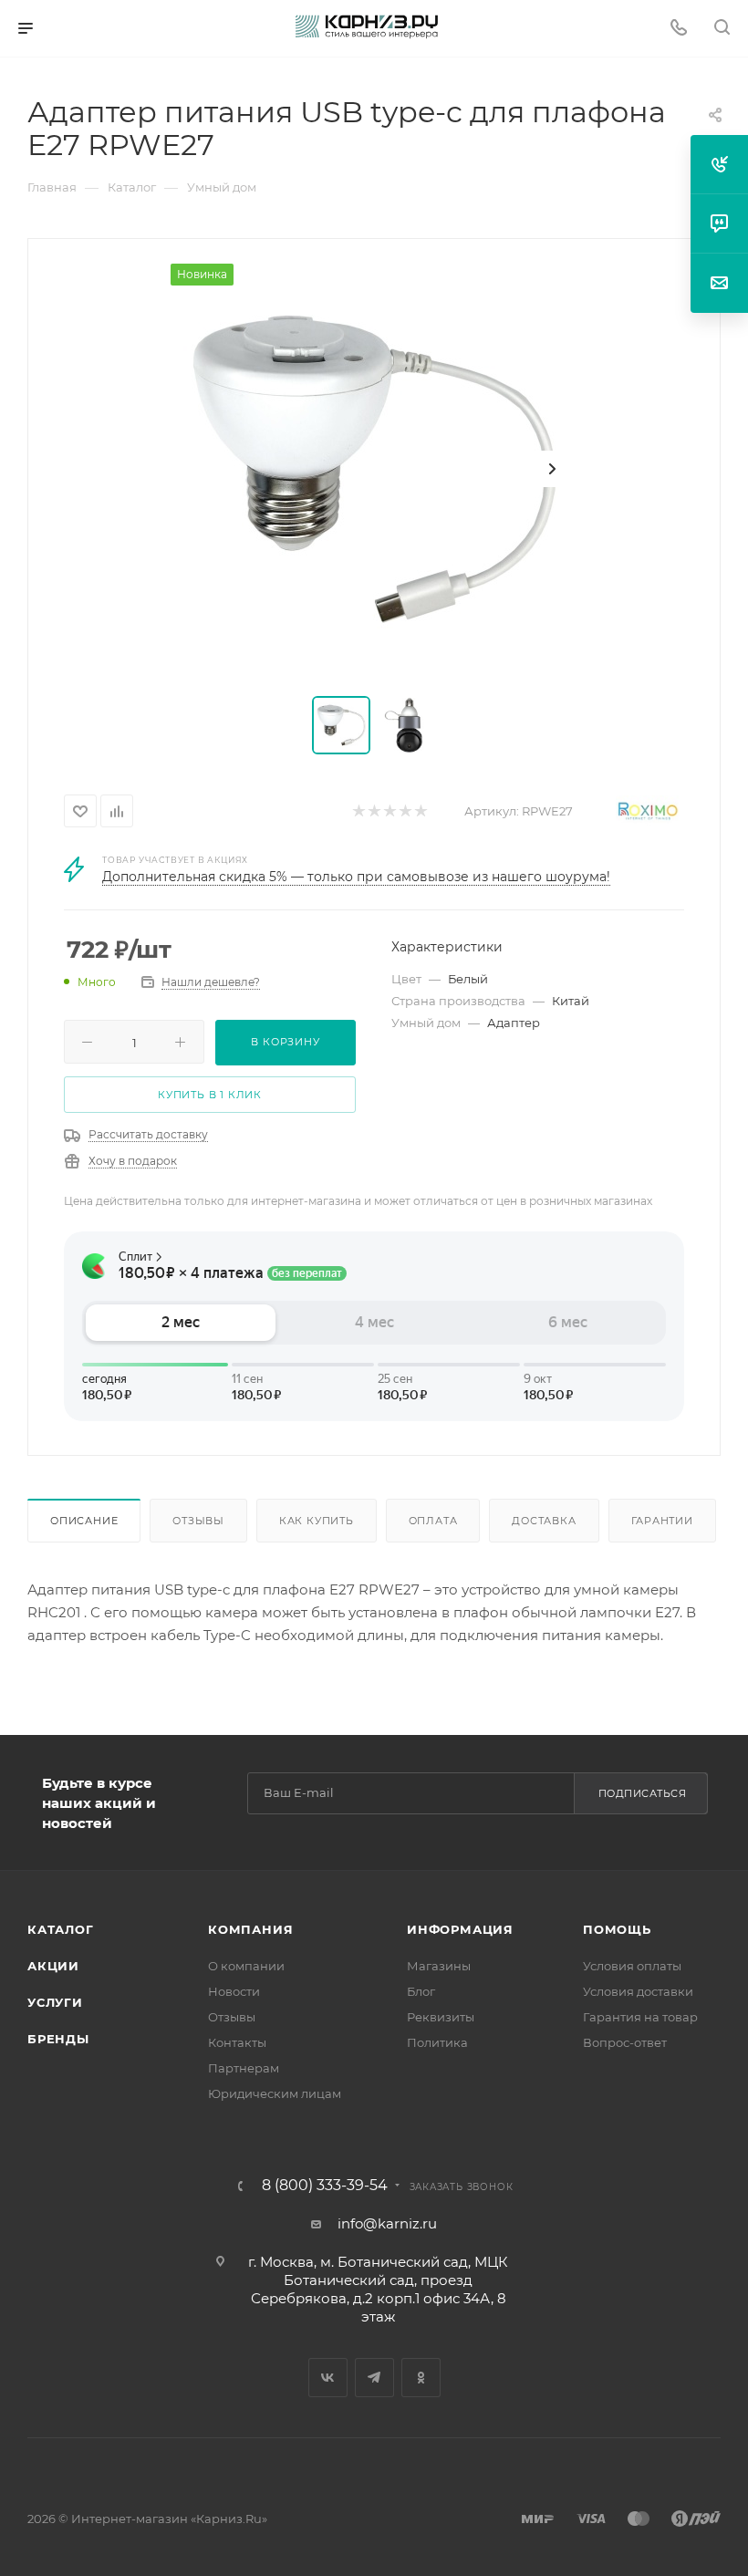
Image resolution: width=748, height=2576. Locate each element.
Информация (460, 1929)
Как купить (317, 1521)
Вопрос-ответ (625, 2042)
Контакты (237, 2042)
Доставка (544, 1521)
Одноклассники (421, 2378)
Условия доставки (638, 1991)
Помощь (617, 1929)
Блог (421, 1991)
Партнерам (244, 2068)
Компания (250, 1929)
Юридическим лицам (275, 2093)
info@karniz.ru (387, 2223)
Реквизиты (441, 2017)
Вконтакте (328, 2378)
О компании (246, 1966)
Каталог (61, 1929)
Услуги (55, 2002)
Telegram (374, 2378)
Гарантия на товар (640, 2017)
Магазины (439, 1966)
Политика (437, 2042)
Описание (84, 1521)
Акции (53, 1966)
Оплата (433, 1521)
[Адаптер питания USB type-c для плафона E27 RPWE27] (374, 469)
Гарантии (662, 1521)
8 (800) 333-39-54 (325, 2186)
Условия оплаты (632, 1966)
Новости (234, 1991)
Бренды (58, 2039)
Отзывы (198, 1521)
